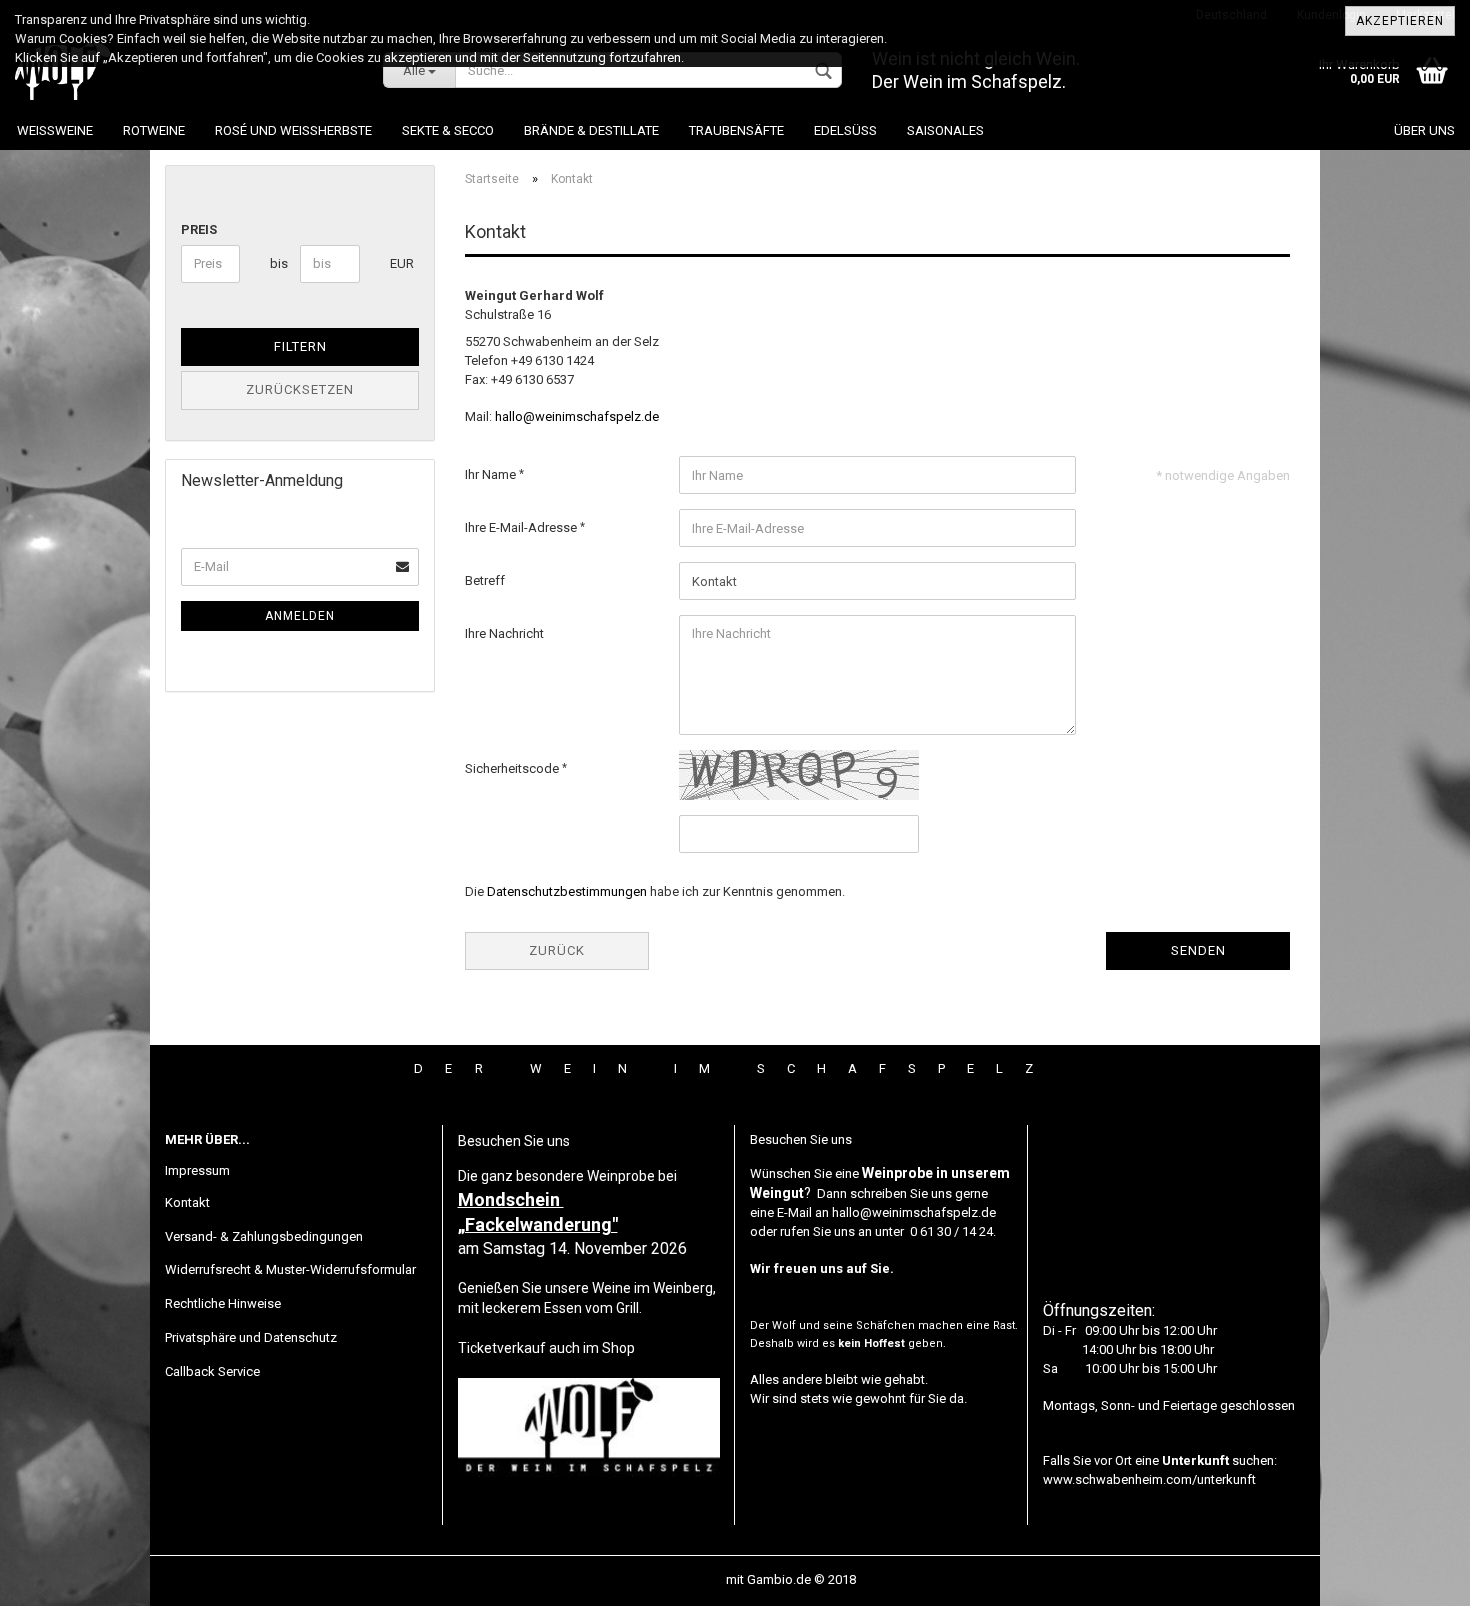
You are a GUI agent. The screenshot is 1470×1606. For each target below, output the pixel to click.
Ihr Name (492, 474)
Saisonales (945, 130)
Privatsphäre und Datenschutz (251, 1337)
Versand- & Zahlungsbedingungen (264, 1236)
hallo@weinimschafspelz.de (577, 416)
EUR (397, 263)
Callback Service (212, 1371)
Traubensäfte (736, 130)
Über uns (1424, 130)
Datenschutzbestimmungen (567, 891)
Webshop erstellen (668, 1579)
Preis (199, 229)
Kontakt (187, 1202)
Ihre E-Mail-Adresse (522, 527)
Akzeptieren (1400, 21)
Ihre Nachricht (504, 633)
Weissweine (55, 130)
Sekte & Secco (448, 130)
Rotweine (154, 130)
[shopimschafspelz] (184, 70)
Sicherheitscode (513, 768)
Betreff (485, 580)
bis (277, 263)
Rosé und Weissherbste (293, 130)
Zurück (557, 950)
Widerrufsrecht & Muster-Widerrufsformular (290, 1269)
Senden (1198, 950)
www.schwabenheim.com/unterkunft (1149, 1479)
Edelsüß (845, 130)
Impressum (197, 1170)
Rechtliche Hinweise (223, 1303)
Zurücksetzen (300, 389)
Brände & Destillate (591, 130)
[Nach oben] (1415, 1576)
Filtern (300, 346)
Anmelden (300, 616)
